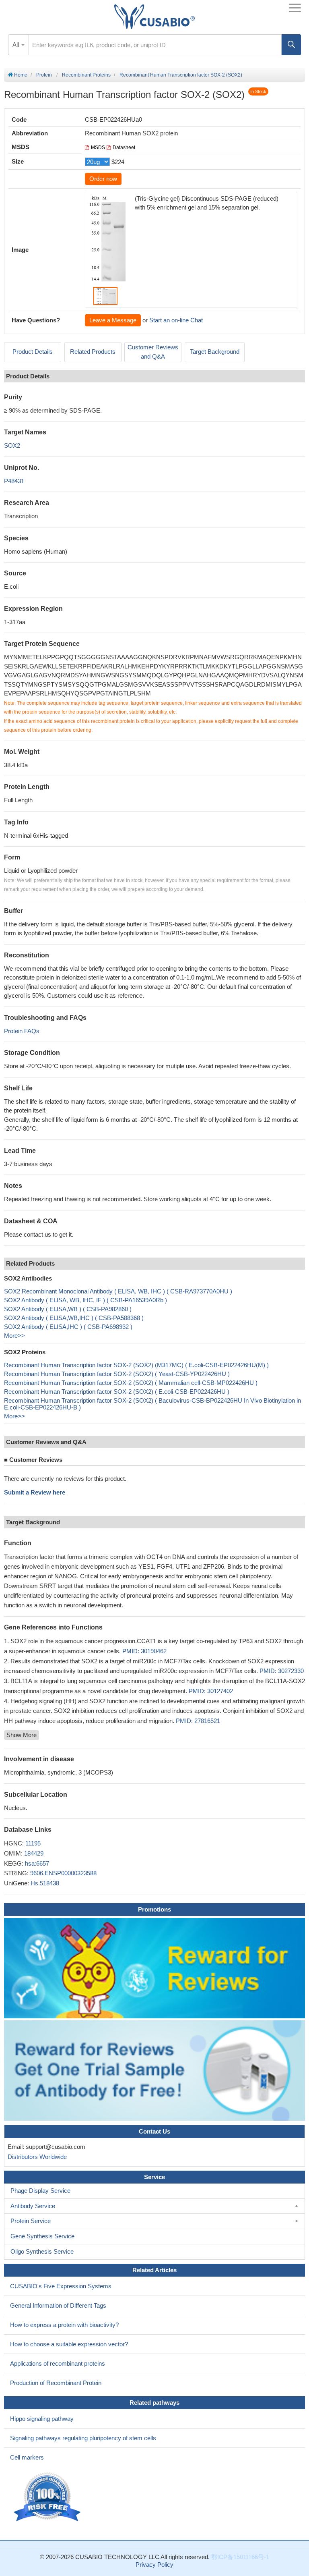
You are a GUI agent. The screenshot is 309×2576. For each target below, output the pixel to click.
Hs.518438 (45, 1883)
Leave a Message (113, 320)
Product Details (33, 352)
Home (20, 75)
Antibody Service (33, 2206)
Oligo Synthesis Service (42, 2251)
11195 (33, 1843)
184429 (34, 1853)
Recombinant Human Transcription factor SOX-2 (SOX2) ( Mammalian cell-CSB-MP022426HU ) (131, 1383)
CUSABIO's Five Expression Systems (61, 2286)
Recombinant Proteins (86, 75)
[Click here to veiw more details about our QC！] (48, 2497)
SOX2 (12, 445)
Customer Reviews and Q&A (153, 352)
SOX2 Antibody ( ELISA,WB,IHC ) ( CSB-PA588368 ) (74, 1318)
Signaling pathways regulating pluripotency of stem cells (83, 2438)
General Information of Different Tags (58, 2305)
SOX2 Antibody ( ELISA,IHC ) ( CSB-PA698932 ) (68, 1327)
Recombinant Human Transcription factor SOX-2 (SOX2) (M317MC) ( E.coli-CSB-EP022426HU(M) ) (136, 1365)
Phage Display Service (40, 2191)
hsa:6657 (37, 1863)
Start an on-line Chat (176, 320)
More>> (14, 1336)
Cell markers (27, 2457)
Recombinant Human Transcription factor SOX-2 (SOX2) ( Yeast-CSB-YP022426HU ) (117, 1374)
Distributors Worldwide (36, 2157)
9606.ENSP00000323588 (63, 1873)
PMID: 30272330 (282, 1671)
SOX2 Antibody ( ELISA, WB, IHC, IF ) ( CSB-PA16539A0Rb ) (85, 1300)
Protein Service (31, 2221)
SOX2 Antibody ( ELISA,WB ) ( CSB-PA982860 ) (68, 1309)
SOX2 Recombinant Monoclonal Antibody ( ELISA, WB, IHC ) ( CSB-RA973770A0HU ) (118, 1291)
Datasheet (124, 147)
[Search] (291, 45)
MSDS (98, 147)
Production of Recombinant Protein (56, 2383)
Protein (44, 75)
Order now (103, 179)
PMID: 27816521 (198, 1721)
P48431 (14, 481)
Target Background (215, 352)
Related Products (93, 352)
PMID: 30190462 (144, 1651)
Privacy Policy (154, 2565)
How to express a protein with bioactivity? (64, 2325)
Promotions (154, 1909)
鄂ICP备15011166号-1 (240, 2557)
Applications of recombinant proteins (58, 2363)
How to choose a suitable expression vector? (69, 2344)
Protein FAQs (22, 1031)
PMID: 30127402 (211, 1691)
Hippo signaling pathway (42, 2419)
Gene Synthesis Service (42, 2236)
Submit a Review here (35, 1492)
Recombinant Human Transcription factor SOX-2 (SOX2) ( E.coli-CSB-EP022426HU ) (117, 1392)
